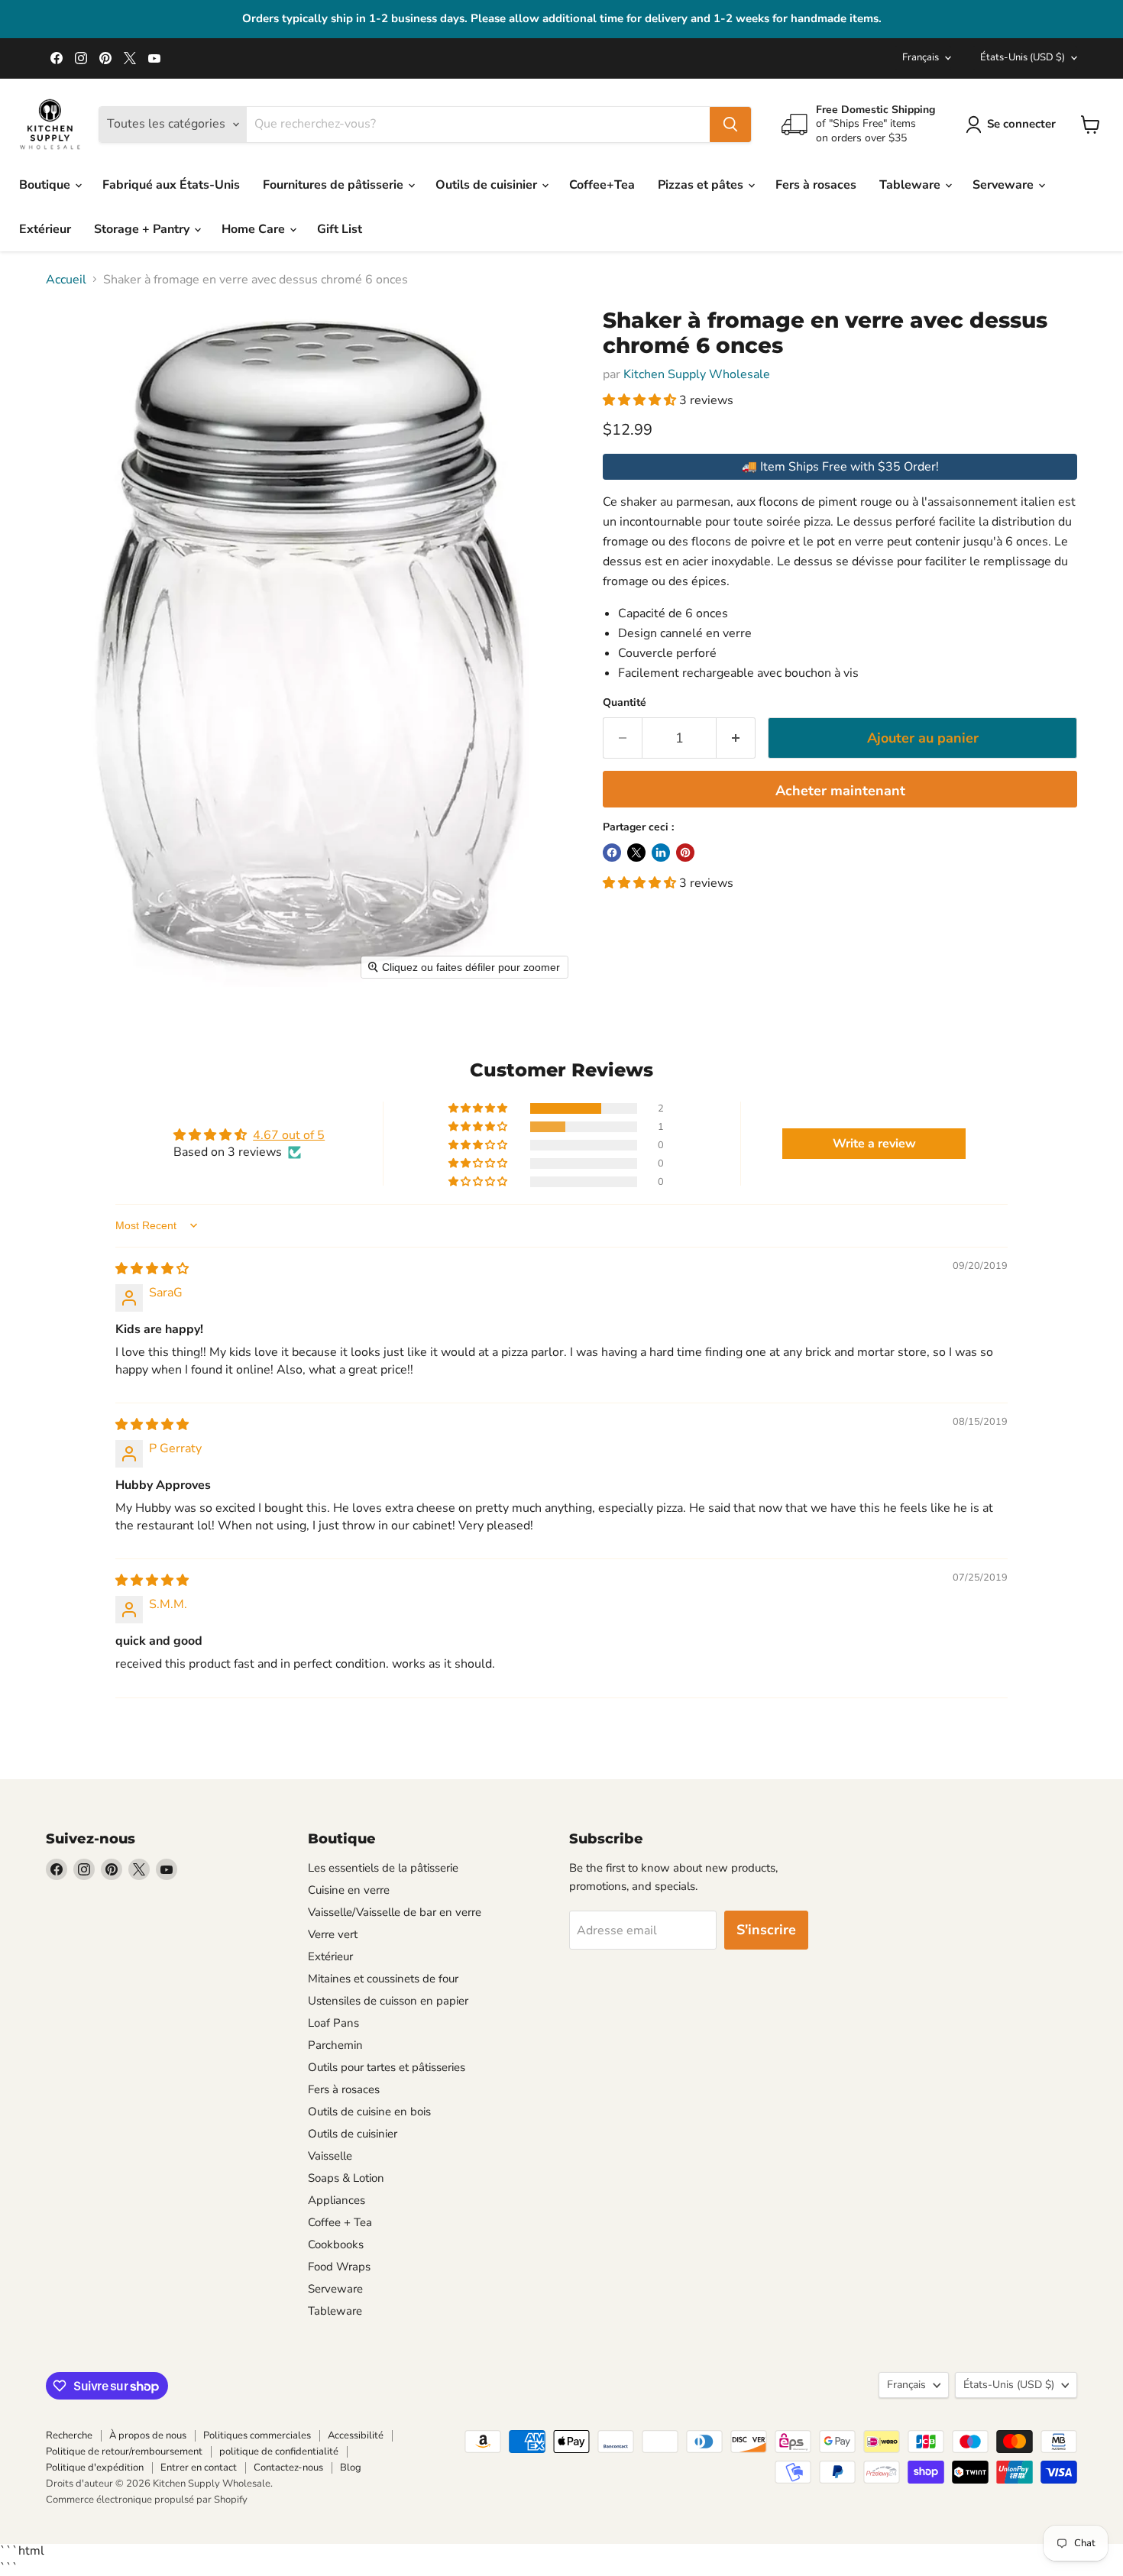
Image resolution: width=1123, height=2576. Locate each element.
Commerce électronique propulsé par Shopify (147, 2500)
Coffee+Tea (602, 185)
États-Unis (1023, 57)
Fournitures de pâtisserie (335, 185)
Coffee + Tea (340, 2222)
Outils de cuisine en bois (369, 2112)
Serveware (1005, 185)
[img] (152, 1269)
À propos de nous (148, 2435)
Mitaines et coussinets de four (383, 1979)
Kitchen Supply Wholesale (697, 374)
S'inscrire (766, 1930)
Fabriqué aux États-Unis (171, 185)
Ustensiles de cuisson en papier (388, 2001)
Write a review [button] (874, 1144)
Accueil (66, 280)
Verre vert (333, 1934)
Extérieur (45, 229)
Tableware (911, 185)
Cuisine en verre (349, 1890)
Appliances (337, 2200)
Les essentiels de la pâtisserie (383, 1868)
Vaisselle (330, 2156)
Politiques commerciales (257, 2435)
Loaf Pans (333, 2023)
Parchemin (335, 2045)
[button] (641, 400)
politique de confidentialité (279, 2451)
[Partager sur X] (636, 853)
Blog (351, 2468)
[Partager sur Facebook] (612, 853)
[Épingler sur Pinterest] (685, 853)
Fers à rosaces (816, 185)
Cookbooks (336, 2244)
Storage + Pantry (143, 229)
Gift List (340, 229)
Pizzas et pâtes (702, 185)
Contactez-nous (288, 2468)
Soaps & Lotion (346, 2178)
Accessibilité (356, 2435)
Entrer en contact (199, 2468)
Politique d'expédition (95, 2468)
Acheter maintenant (840, 791)
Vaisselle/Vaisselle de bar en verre (395, 1912)
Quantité (625, 703)
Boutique (46, 185)
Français (921, 57)
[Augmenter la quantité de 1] (736, 738)
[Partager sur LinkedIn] (661, 853)
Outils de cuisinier (488, 185)
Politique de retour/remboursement (124, 2451)
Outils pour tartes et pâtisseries (387, 2067)
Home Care (255, 229)
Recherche (69, 2435)
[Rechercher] (730, 125)
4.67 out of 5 (289, 1135)
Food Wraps (339, 2267)
